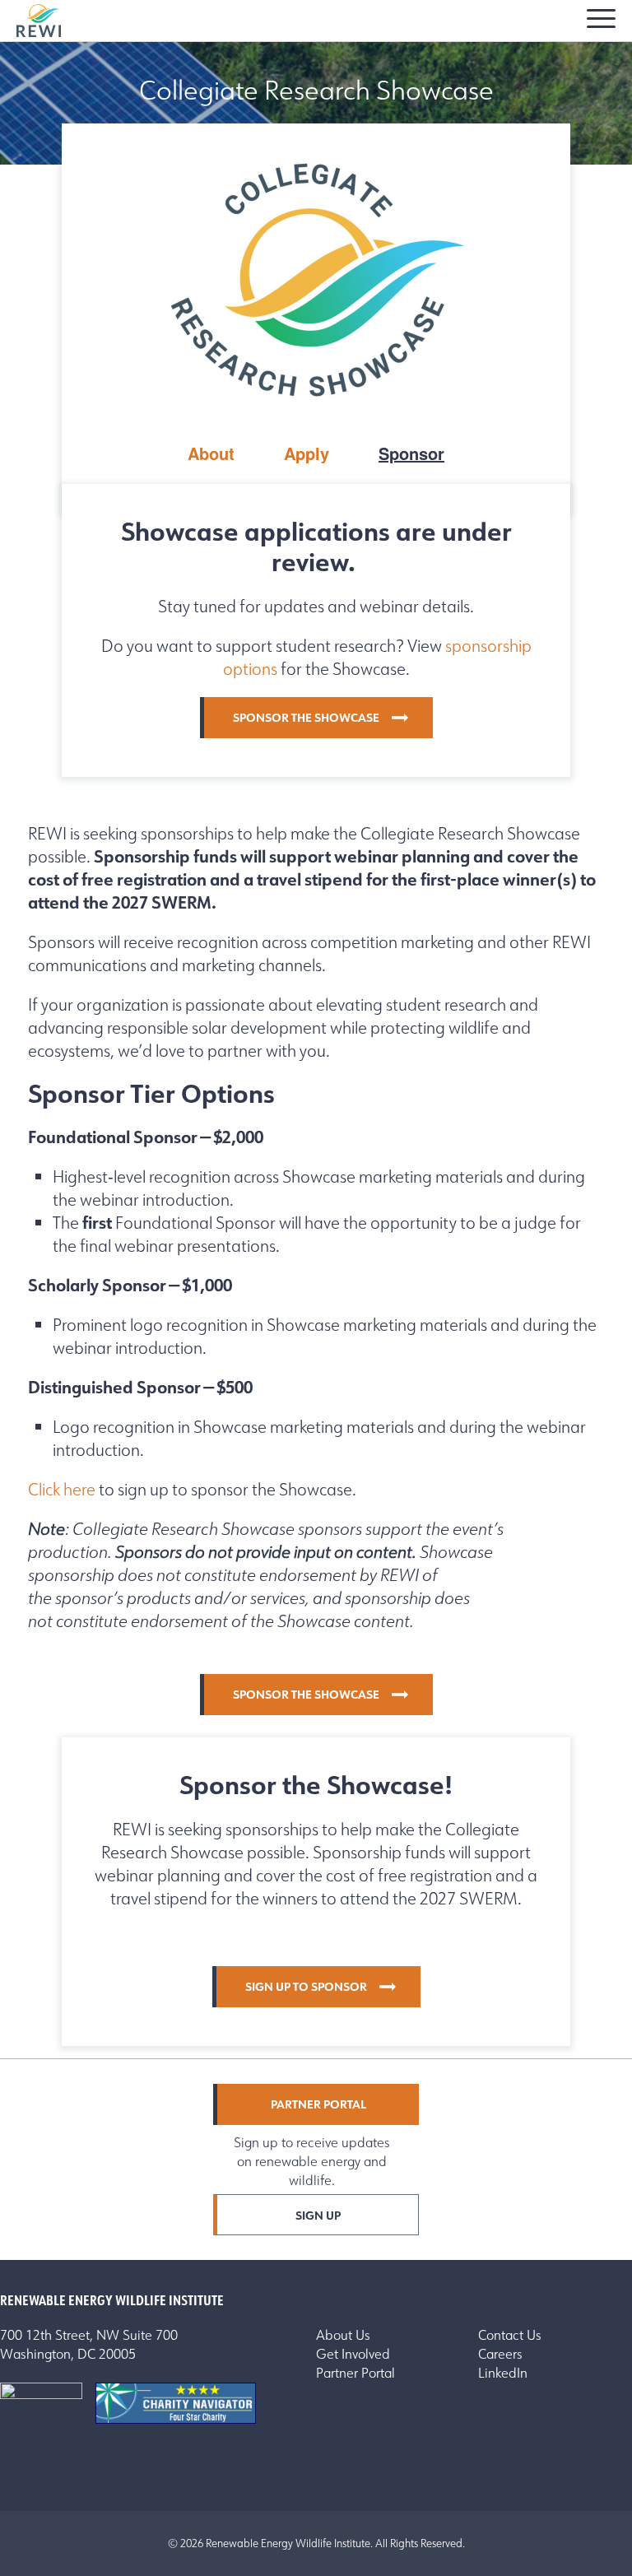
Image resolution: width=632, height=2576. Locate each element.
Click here (62, 1490)
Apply (307, 453)
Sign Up (318, 2216)
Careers (500, 2354)
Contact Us (510, 2335)
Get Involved (353, 2354)
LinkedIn (503, 2373)
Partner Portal (318, 2104)
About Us (343, 2335)
